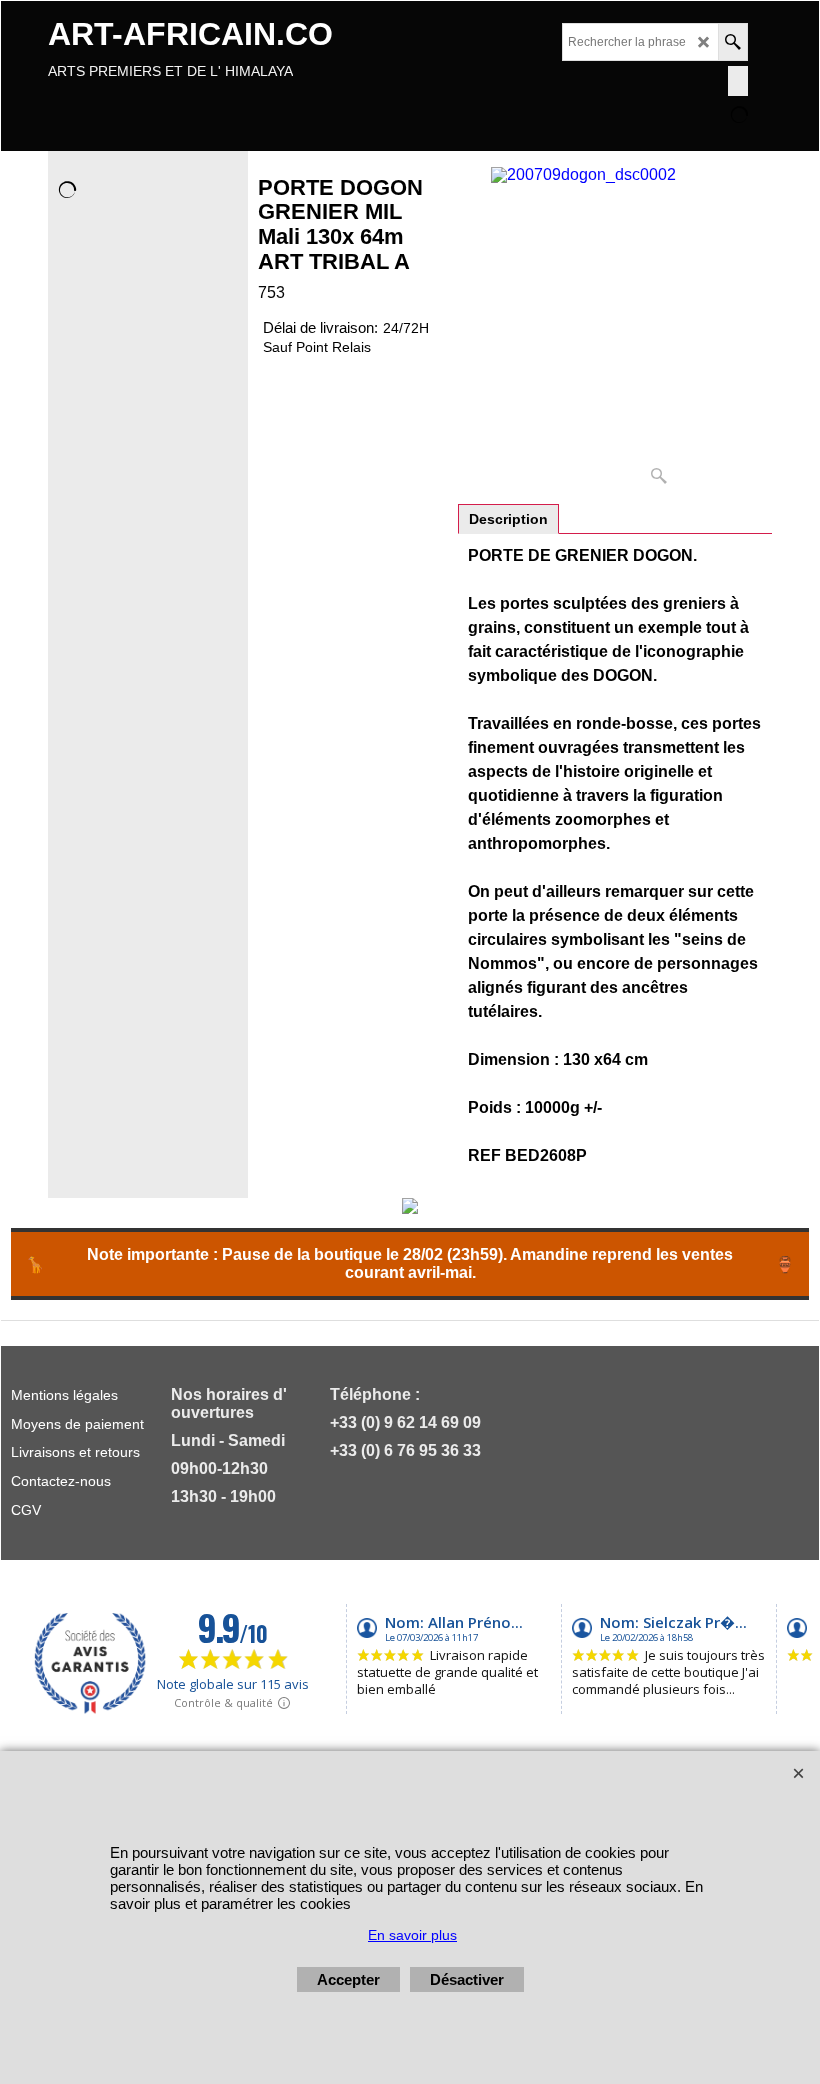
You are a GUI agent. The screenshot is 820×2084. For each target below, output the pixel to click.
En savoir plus (412, 1935)
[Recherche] (732, 42)
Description (508, 519)
